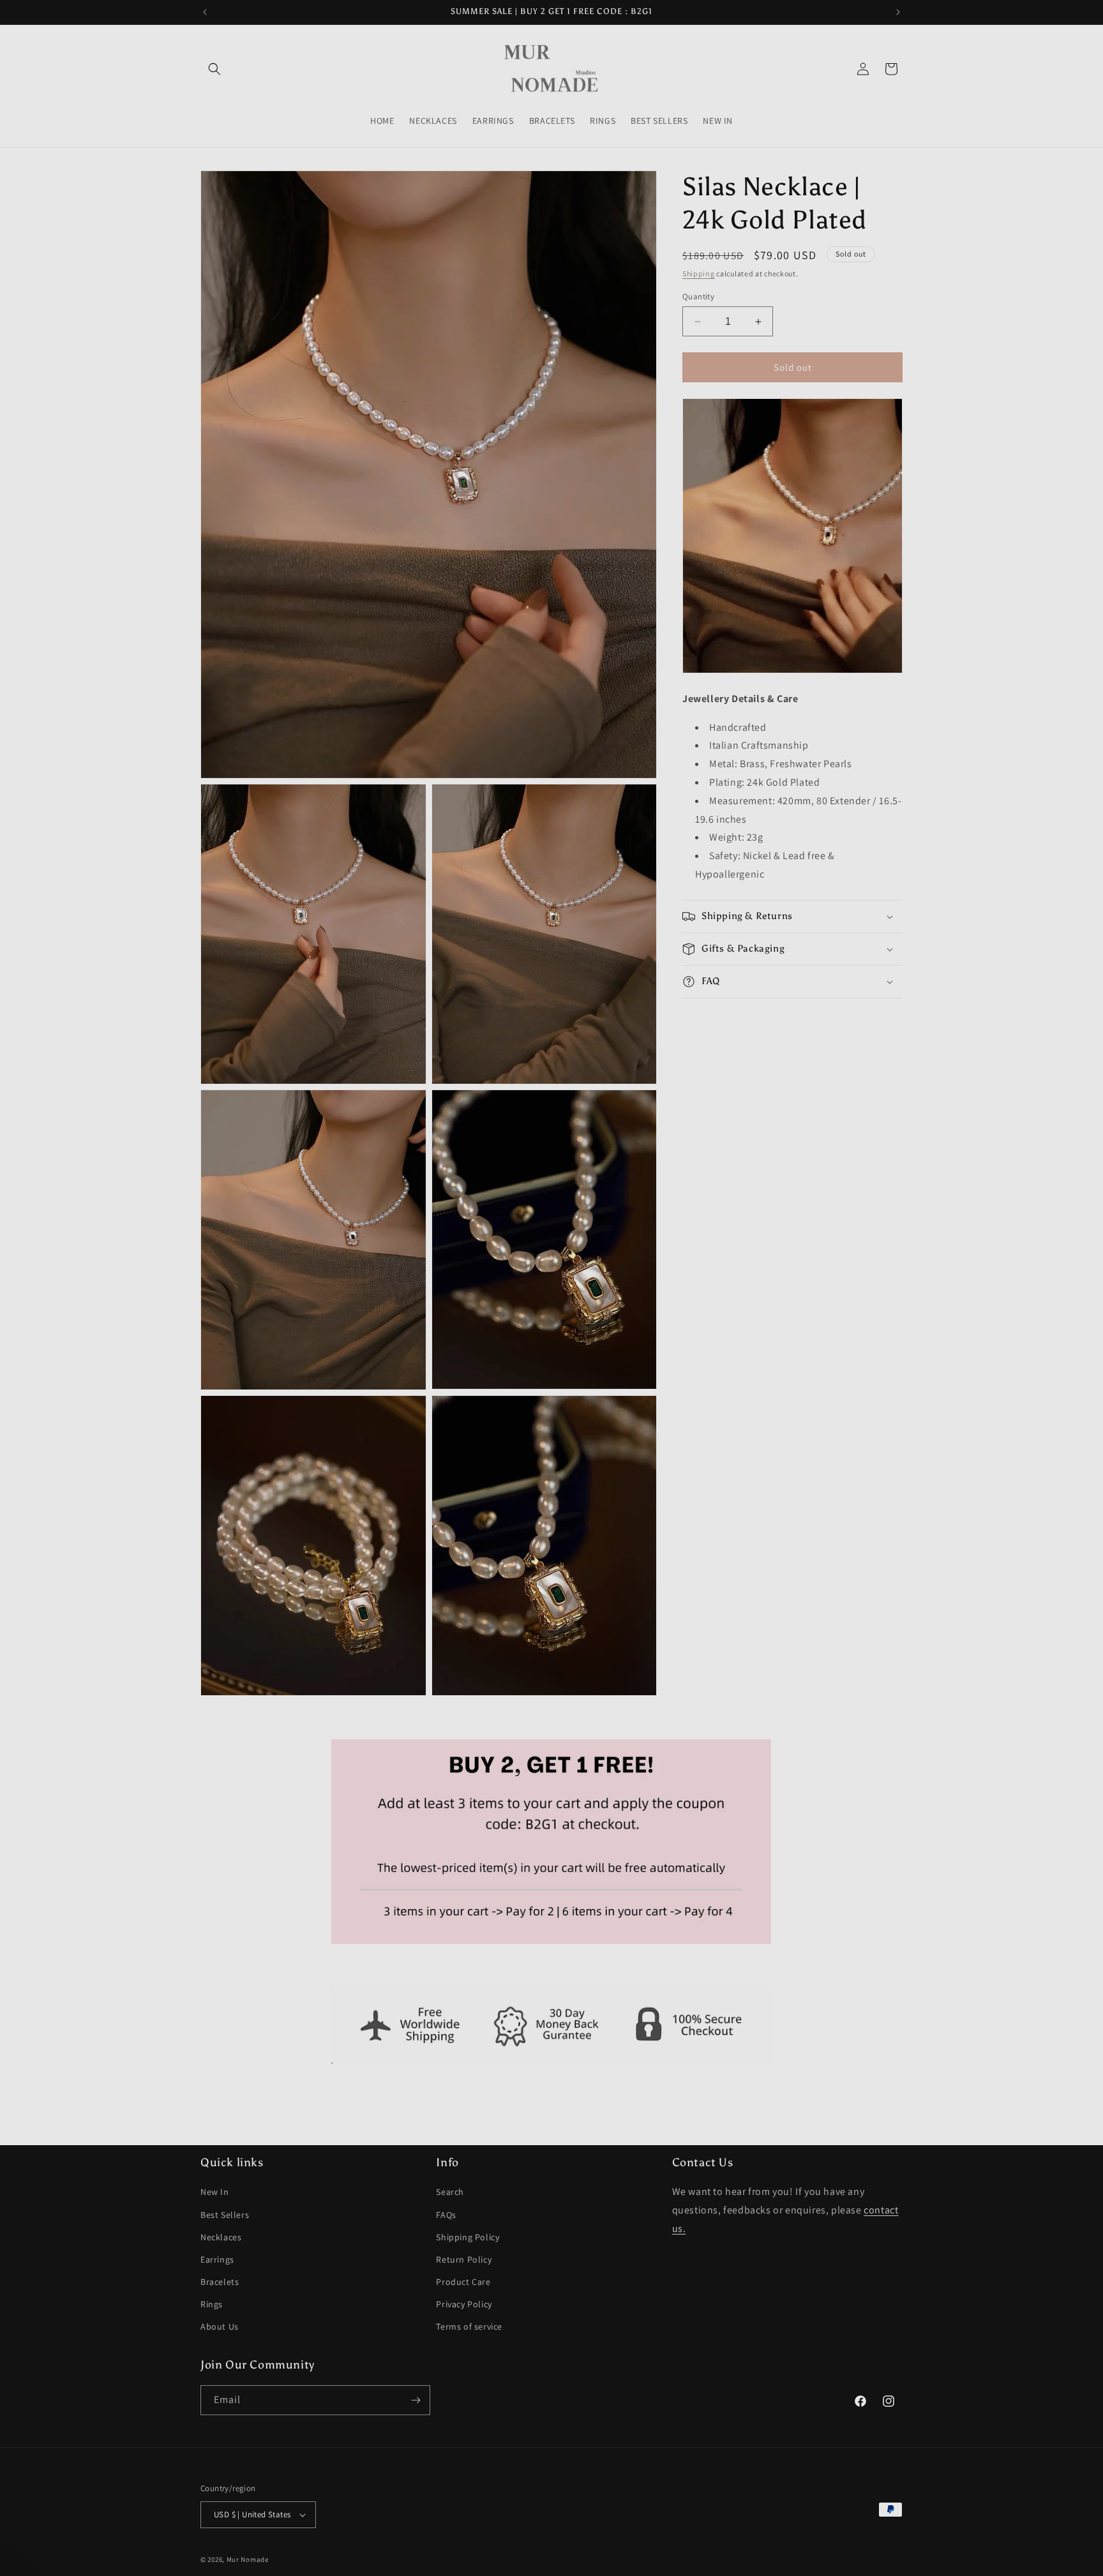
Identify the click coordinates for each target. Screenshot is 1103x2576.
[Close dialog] (679, 1133)
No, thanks (552, 1429)
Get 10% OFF (551, 1388)
